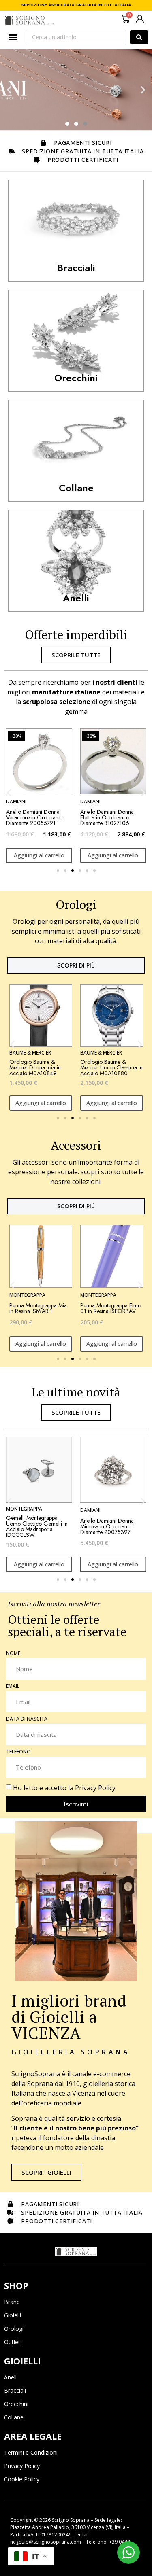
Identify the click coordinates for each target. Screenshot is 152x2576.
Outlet (12, 2342)
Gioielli (13, 2315)
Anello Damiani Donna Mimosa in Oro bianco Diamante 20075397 (33, 1526)
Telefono (18, 1752)
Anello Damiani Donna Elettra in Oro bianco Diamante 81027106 (107, 817)
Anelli (11, 2377)
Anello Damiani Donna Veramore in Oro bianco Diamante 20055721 (35, 817)
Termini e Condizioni (31, 2452)
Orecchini (16, 2404)
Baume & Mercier (30, 1053)
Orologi (14, 2329)
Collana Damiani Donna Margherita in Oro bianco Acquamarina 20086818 (110, 1526)
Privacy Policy (95, 1788)
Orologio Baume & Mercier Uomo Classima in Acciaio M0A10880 (111, 1067)
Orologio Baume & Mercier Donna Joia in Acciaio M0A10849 (35, 1067)
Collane (14, 2417)
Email (13, 1687)
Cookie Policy (22, 2479)
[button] (9, 90)
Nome (13, 1654)
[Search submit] (139, 37)
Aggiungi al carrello (39, 855)
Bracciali (15, 2390)
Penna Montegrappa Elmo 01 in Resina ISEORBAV (111, 1308)
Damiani (16, 801)
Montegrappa (27, 1295)
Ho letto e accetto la (64, 1788)
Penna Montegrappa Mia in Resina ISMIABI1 (38, 1308)
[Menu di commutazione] (13, 37)
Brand (12, 2302)
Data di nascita (27, 1719)
